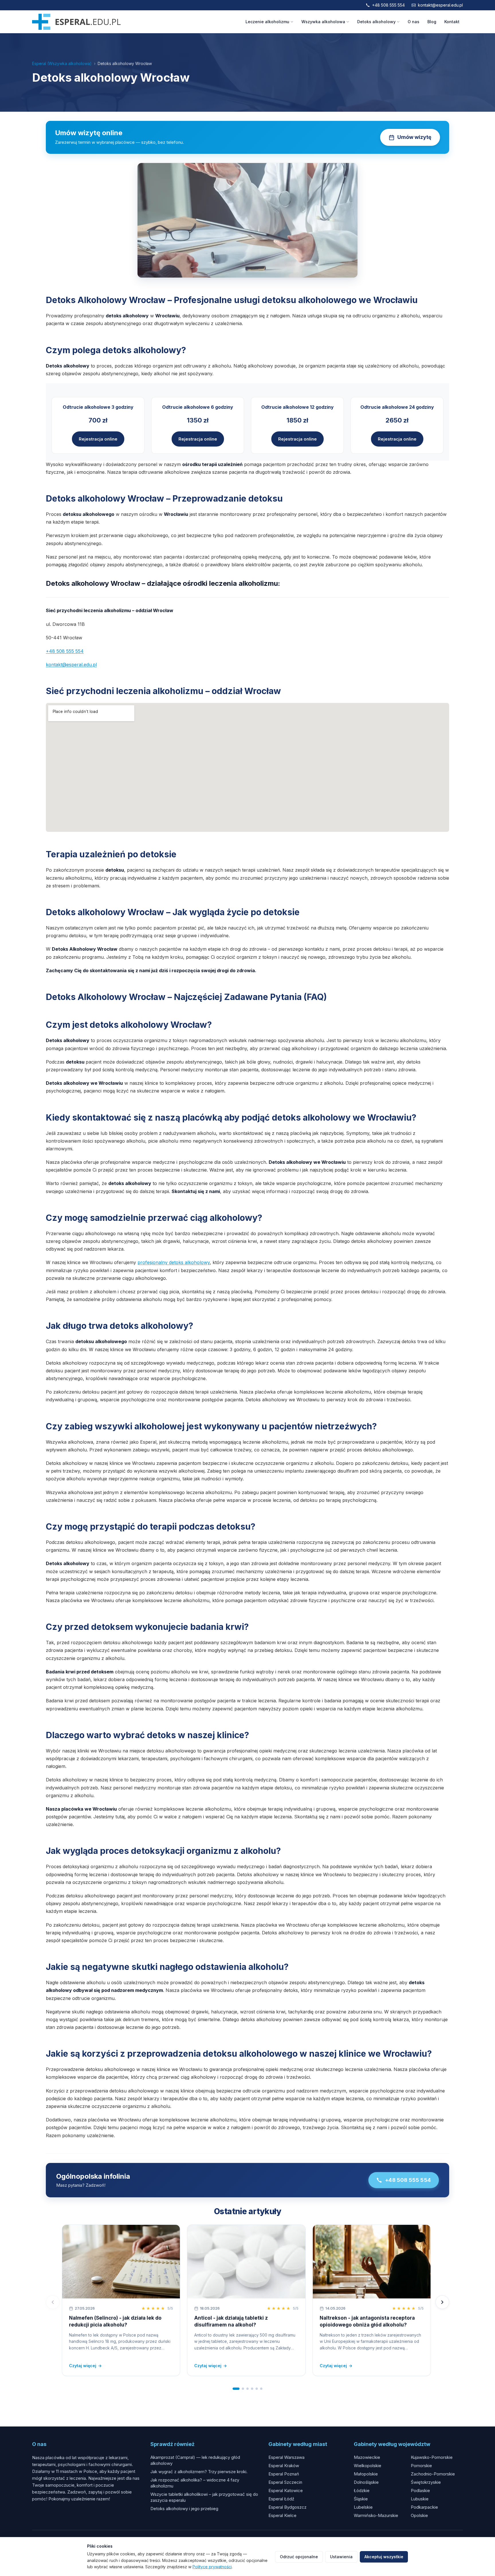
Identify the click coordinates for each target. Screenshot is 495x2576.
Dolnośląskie (366, 2482)
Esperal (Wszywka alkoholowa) (62, 63)
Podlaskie (420, 2490)
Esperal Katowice (286, 2490)
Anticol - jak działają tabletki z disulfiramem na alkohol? (231, 2321)
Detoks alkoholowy (376, 22)
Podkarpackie (424, 2507)
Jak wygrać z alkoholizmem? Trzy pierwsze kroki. (199, 2472)
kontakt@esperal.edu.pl (440, 5)
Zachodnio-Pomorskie (433, 2474)
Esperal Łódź (281, 2499)
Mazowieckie (367, 2457)
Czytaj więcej (85, 2366)
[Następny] (442, 2302)
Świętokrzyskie (426, 2482)
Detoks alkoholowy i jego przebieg (184, 2509)
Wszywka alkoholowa (323, 22)
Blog (432, 22)
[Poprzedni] (53, 2302)
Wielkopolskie (368, 2466)
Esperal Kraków (284, 2466)
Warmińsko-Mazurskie (376, 2515)
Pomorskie (421, 2466)
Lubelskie (363, 2507)
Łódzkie (362, 2490)
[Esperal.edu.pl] (76, 22)
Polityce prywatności (212, 2567)
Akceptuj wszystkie (384, 2557)
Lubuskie (420, 2499)
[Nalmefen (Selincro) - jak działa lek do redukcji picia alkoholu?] (121, 2262)
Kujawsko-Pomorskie (432, 2457)
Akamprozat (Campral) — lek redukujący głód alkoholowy (195, 2460)
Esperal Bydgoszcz (287, 2507)
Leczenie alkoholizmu (267, 22)
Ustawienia (341, 2557)
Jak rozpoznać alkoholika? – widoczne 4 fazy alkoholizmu (195, 2483)
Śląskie (361, 2499)
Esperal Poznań (284, 2474)
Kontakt (452, 22)
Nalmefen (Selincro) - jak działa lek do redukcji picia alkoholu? (115, 2321)
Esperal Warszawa (286, 2457)
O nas (414, 22)
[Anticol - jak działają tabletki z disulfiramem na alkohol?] (246, 2262)
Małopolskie (366, 2474)
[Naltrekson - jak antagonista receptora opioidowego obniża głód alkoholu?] (372, 2262)
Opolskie (419, 2515)
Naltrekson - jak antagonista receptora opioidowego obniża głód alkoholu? (367, 2321)
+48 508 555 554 (388, 5)
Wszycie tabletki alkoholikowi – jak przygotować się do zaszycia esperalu (204, 2497)
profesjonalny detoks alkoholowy (174, 1262)
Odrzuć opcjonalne (299, 2557)
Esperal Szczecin (285, 2482)
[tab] (236, 2389)
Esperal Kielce (282, 2515)
